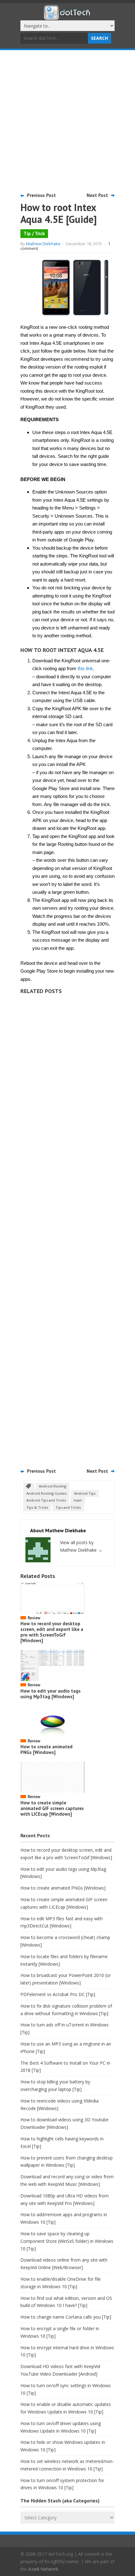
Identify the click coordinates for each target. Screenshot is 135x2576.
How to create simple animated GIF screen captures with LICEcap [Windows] (52, 1808)
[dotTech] (67, 17)
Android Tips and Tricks (46, 1500)
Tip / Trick (34, 233)
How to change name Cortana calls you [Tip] (66, 2317)
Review (34, 1618)
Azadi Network (43, 2569)
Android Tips (85, 1493)
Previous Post (41, 195)
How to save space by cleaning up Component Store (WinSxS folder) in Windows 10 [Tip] (67, 2241)
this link (85, 668)
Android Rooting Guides (46, 1493)
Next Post (97, 195)
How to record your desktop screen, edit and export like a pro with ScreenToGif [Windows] (52, 1632)
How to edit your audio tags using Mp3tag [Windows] (51, 1694)
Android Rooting (53, 1486)
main (78, 1500)
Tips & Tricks (37, 1507)
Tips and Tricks (68, 1507)
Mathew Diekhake (43, 244)
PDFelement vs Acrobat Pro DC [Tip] (58, 1994)
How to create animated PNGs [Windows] (46, 1749)
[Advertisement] (67, 121)
